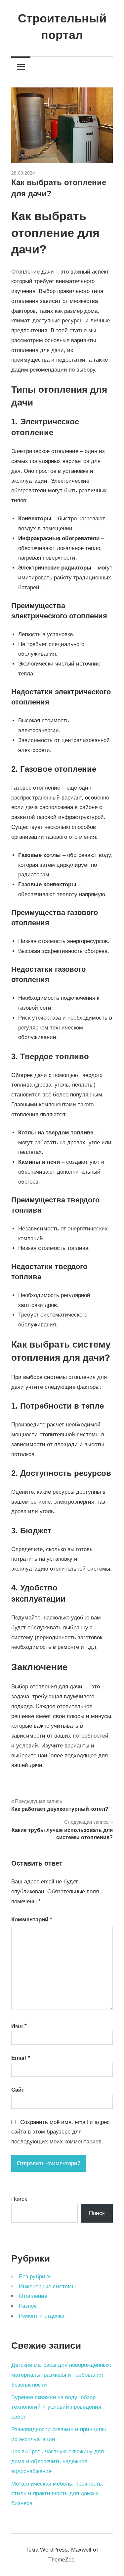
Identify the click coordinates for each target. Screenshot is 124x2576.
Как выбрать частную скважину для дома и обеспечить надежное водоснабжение (58, 2461)
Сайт (18, 2090)
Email (21, 2058)
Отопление (33, 2296)
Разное (28, 2306)
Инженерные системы (47, 2286)
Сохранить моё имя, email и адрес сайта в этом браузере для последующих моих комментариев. (61, 2132)
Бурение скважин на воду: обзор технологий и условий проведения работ (56, 2407)
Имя (19, 2026)
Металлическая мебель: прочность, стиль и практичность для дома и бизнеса (57, 2494)
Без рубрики (35, 2277)
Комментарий (32, 1920)
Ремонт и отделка (41, 2316)
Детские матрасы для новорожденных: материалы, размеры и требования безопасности (61, 2375)
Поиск (19, 2199)
